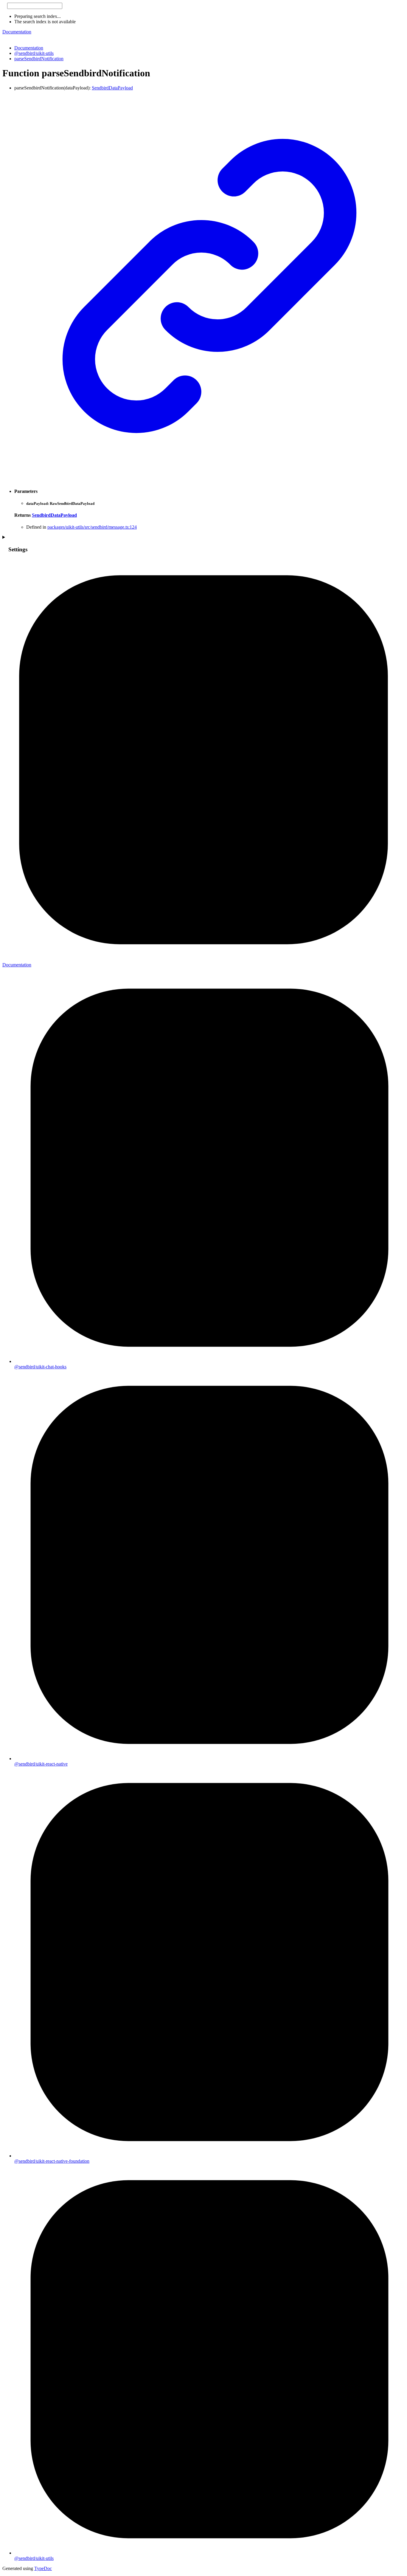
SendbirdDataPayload (112, 88)
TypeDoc (43, 2568)
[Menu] (5, 38)
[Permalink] (209, 480)
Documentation (17, 32)
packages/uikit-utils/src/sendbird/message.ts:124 (92, 527)
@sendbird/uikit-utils (34, 53)
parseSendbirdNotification (39, 59)
